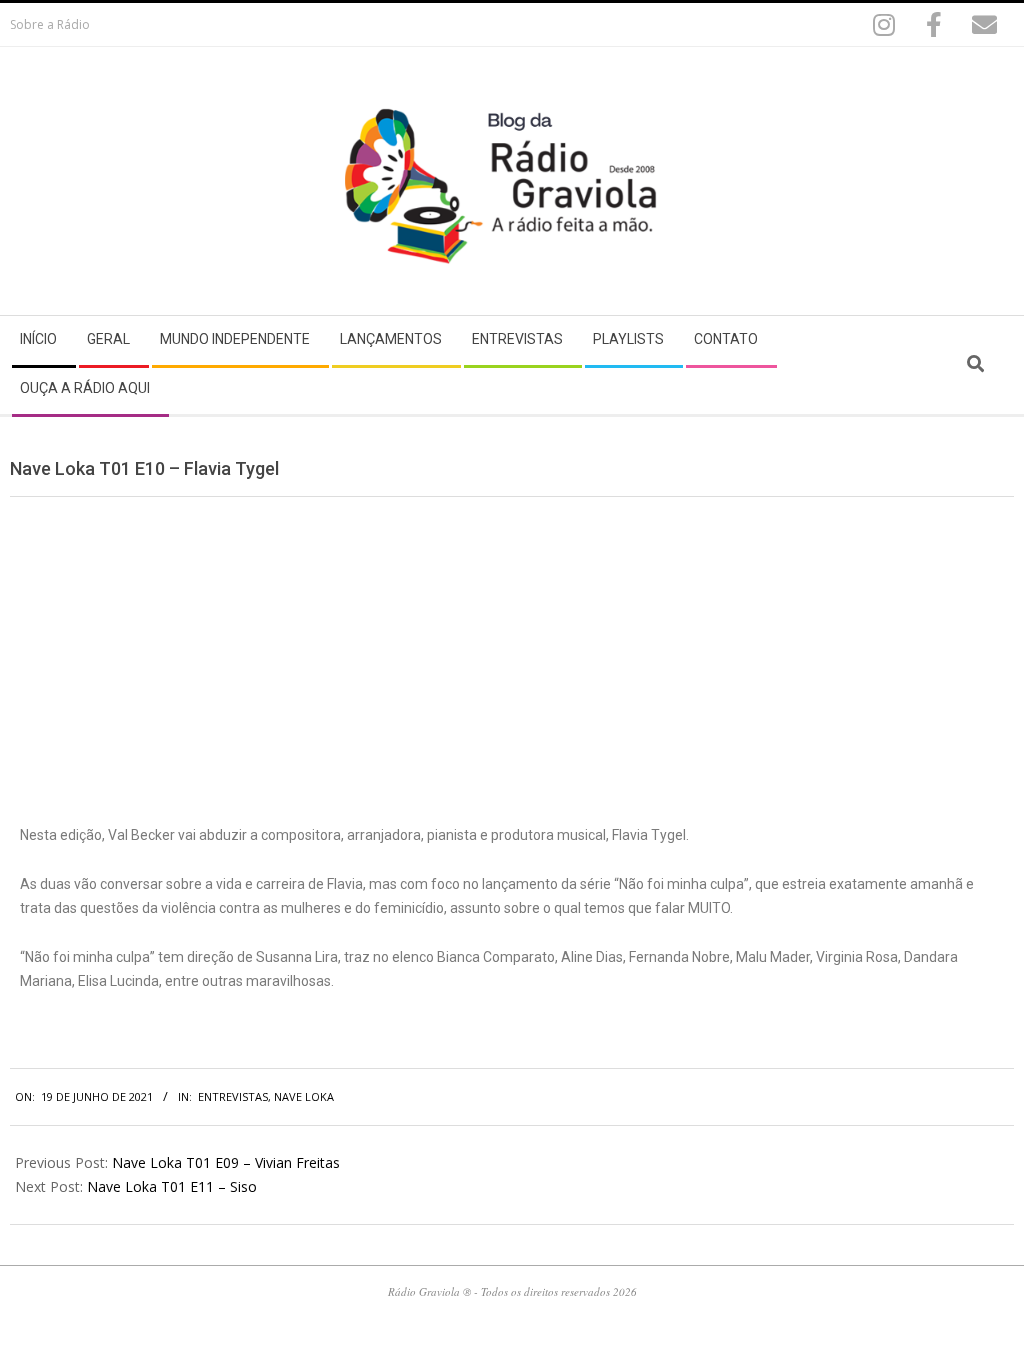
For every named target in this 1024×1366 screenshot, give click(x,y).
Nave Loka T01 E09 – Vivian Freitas (226, 1162)
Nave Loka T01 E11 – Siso (172, 1186)
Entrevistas (233, 1096)
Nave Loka (304, 1096)
